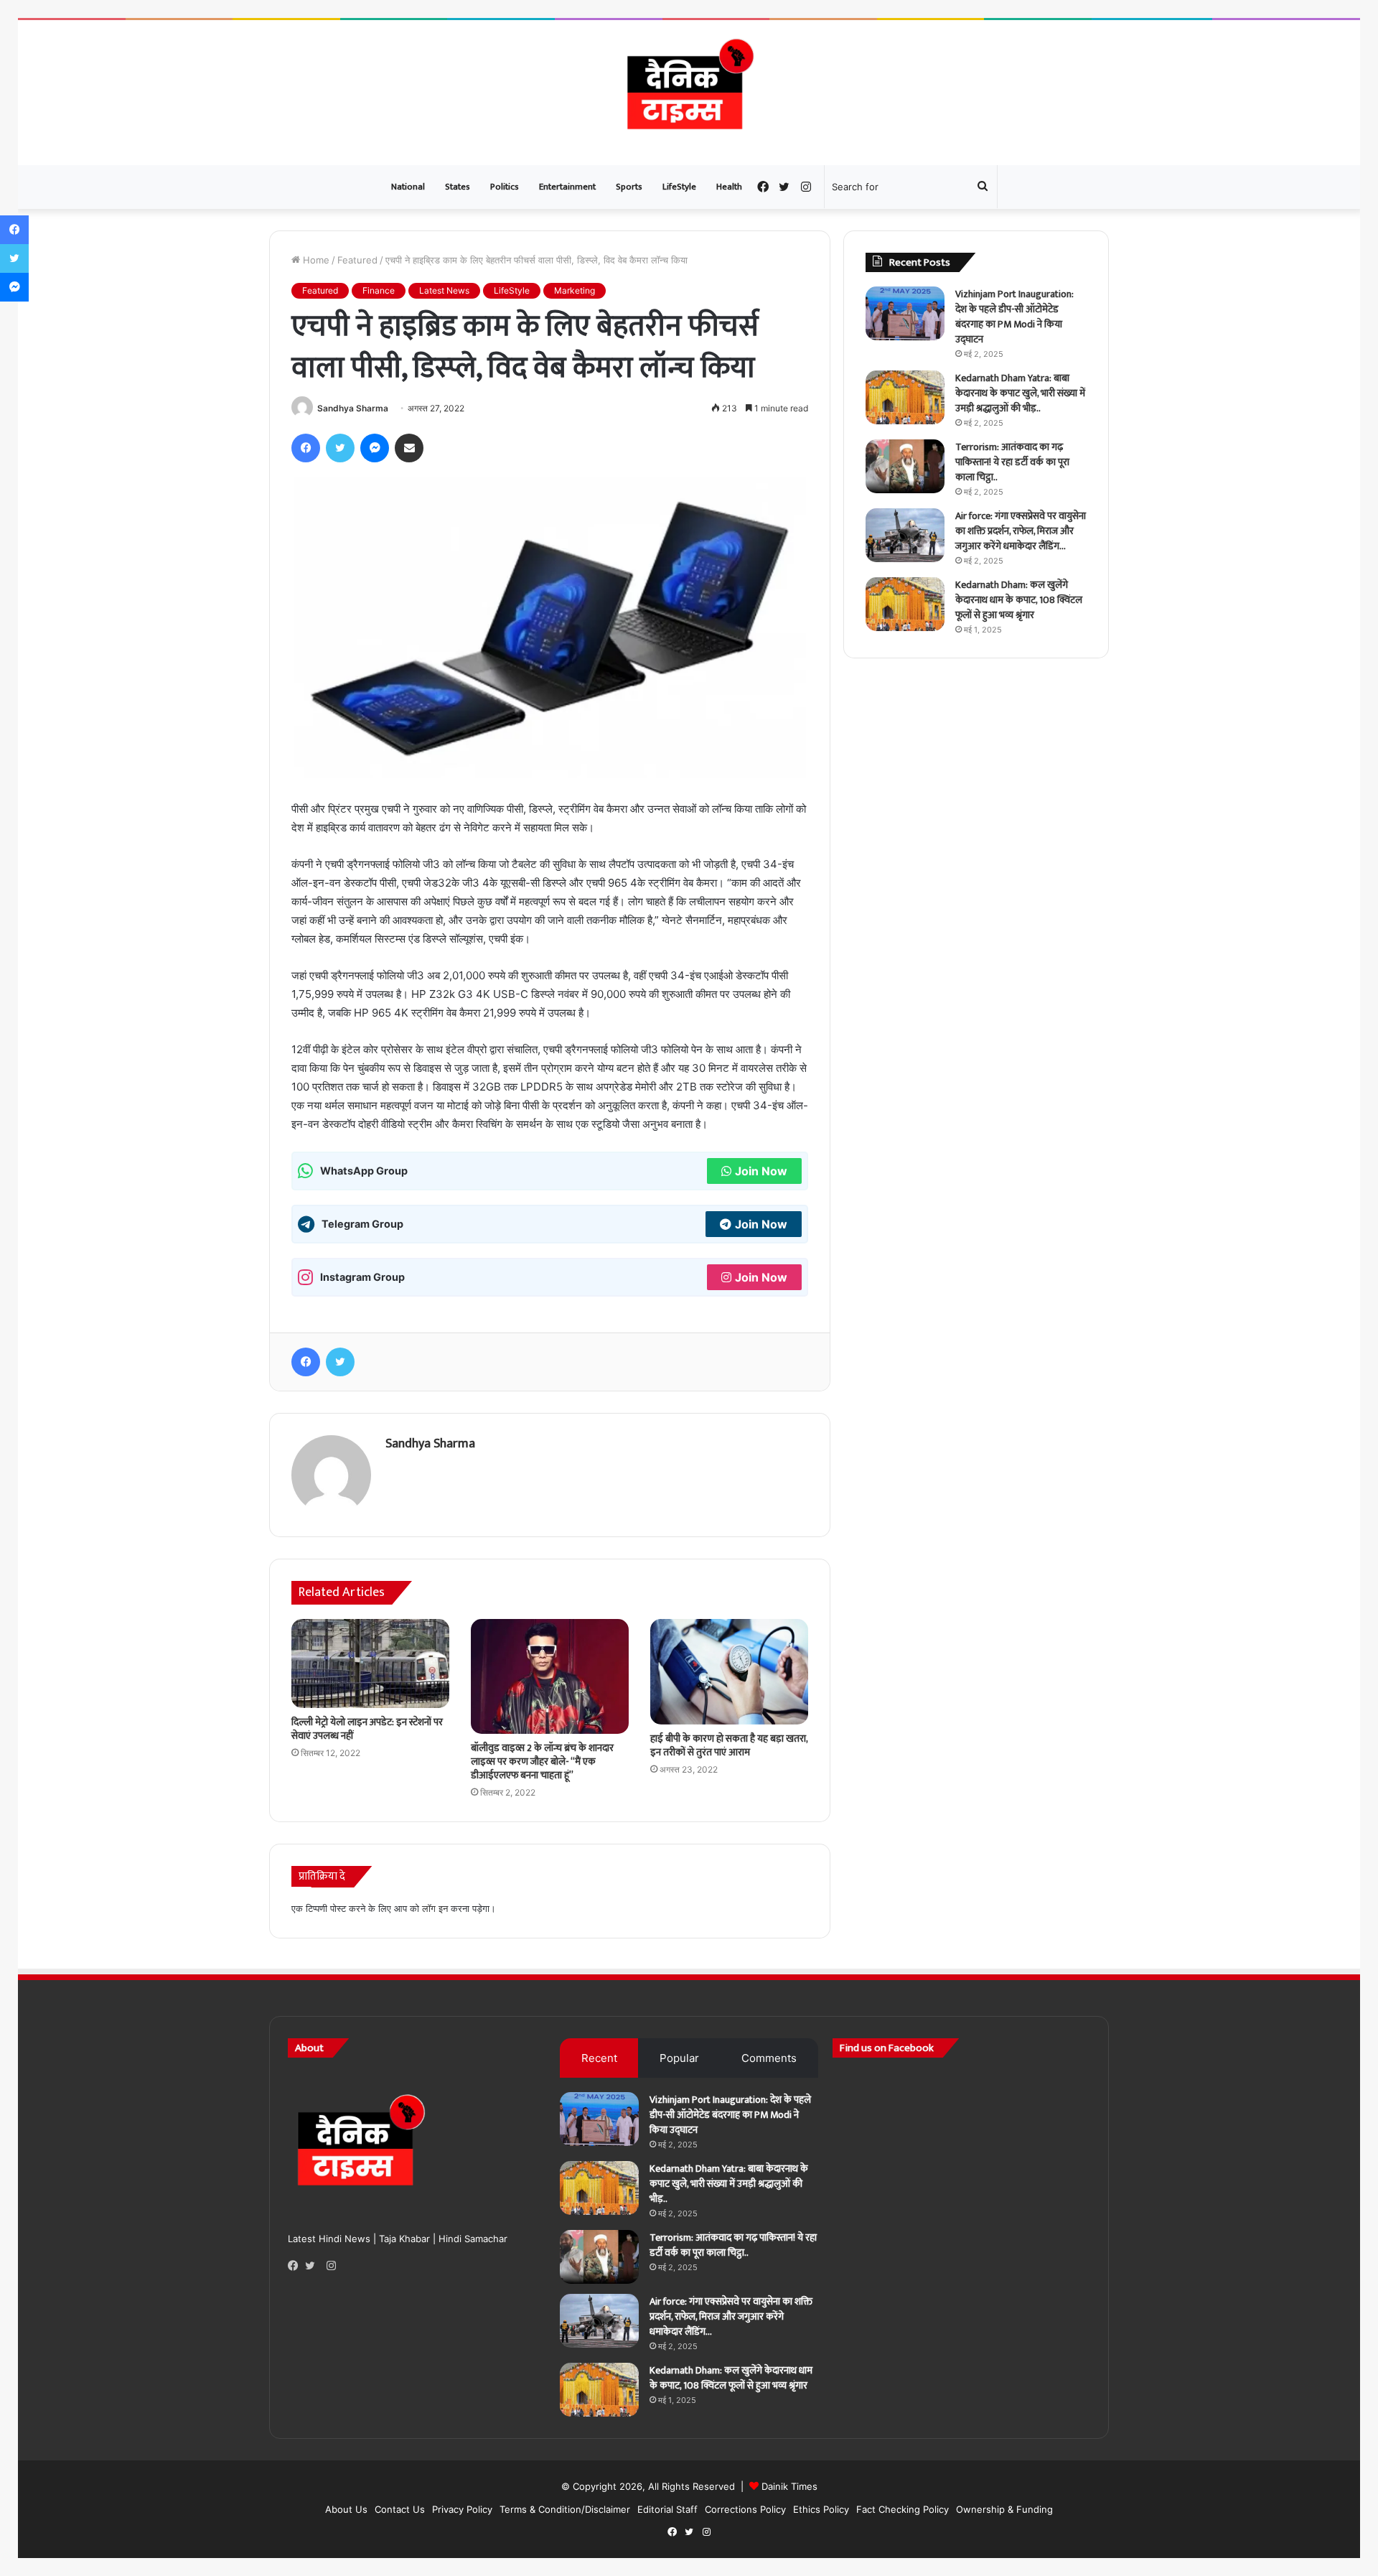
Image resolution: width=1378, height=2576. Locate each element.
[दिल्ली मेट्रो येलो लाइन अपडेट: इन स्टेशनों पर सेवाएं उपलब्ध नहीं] (370, 1663)
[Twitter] (314, 2266)
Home (315, 260)
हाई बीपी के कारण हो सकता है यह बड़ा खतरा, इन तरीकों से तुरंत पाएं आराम (729, 1745)
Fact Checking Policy (903, 2509)
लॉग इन (435, 1908)
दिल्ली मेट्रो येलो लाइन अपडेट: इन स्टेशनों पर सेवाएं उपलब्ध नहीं (367, 1729)
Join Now (761, 1171)
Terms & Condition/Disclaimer (565, 2509)
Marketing (575, 290)
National (408, 187)
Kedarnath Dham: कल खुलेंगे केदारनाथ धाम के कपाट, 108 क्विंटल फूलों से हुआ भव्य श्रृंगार (1019, 600)
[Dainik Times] (689, 93)
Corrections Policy (745, 2509)
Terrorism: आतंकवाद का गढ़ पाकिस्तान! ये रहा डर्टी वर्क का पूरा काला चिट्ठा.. (1012, 462)
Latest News (444, 290)
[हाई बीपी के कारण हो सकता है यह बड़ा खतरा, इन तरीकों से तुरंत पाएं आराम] (729, 1672)
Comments (769, 2058)
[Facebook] (296, 2266)
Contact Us (400, 2509)
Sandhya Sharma (353, 408)
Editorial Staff (667, 2509)
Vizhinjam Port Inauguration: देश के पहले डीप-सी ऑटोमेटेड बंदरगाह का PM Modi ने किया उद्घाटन (1014, 317)
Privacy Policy (462, 2509)
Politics (505, 187)
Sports (629, 187)
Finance (379, 290)
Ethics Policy (821, 2509)
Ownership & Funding (1004, 2509)
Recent (599, 2058)
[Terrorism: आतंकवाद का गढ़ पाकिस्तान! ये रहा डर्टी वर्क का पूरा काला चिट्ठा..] (905, 466)
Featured (357, 260)
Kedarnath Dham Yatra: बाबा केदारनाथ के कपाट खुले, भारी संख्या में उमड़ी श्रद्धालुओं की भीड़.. (1020, 393)
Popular (679, 2058)
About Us (346, 2509)
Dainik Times (789, 2486)
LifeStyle (679, 187)
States (458, 187)
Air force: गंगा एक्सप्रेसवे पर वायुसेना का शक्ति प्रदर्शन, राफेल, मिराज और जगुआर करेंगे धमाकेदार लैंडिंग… (1021, 531)
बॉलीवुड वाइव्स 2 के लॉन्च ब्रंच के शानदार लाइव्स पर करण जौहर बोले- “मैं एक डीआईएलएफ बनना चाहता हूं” (542, 1761)
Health (729, 187)
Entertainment (567, 187)
